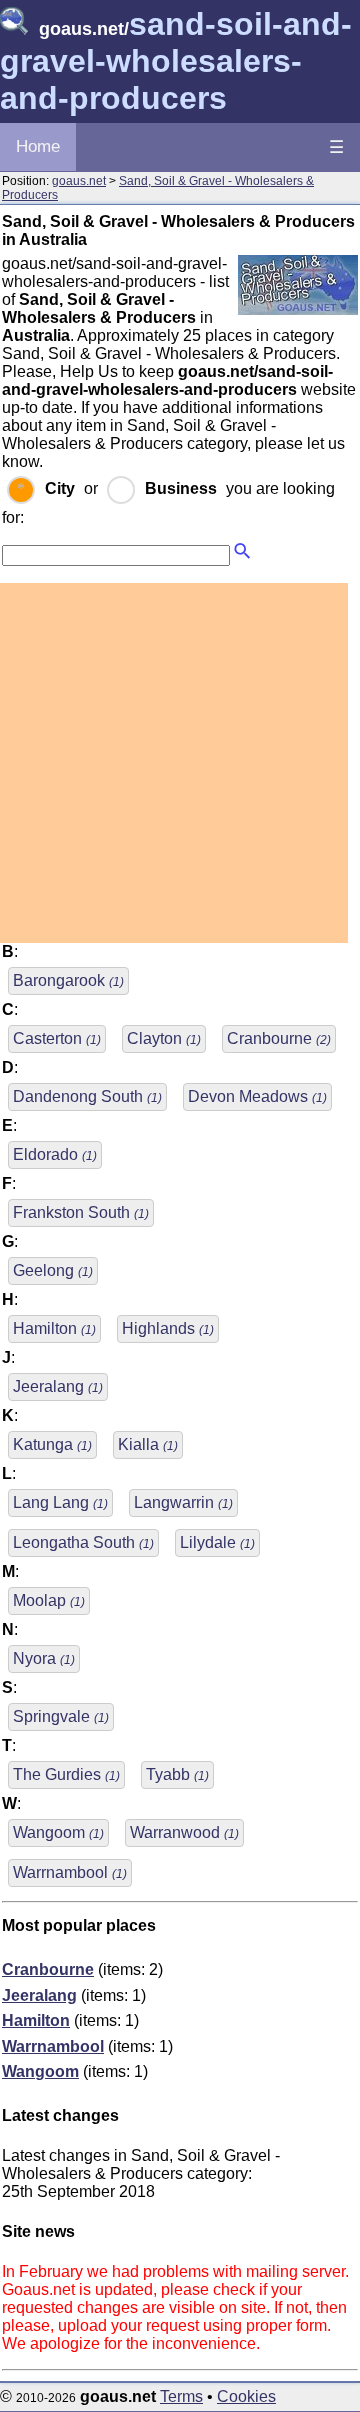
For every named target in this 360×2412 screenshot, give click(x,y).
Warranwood (184, 1832)
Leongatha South (83, 1542)
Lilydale (217, 1542)
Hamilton (54, 1328)
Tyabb (177, 1774)
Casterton (57, 1038)
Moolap (49, 1600)
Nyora (44, 1658)
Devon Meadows (257, 1096)
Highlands (168, 1328)
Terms (181, 2396)
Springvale (61, 1716)
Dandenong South (87, 1096)
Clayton (164, 1038)
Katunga (52, 1444)
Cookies (246, 2396)
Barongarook (68, 980)
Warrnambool (70, 1872)
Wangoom (58, 1832)
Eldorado (55, 1154)
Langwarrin (183, 1502)
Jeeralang (58, 1386)
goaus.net (79, 181)
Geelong (53, 1270)
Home (38, 146)
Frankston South (81, 1212)
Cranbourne (279, 1038)
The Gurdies (66, 1774)
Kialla (148, 1444)
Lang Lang (60, 1502)
